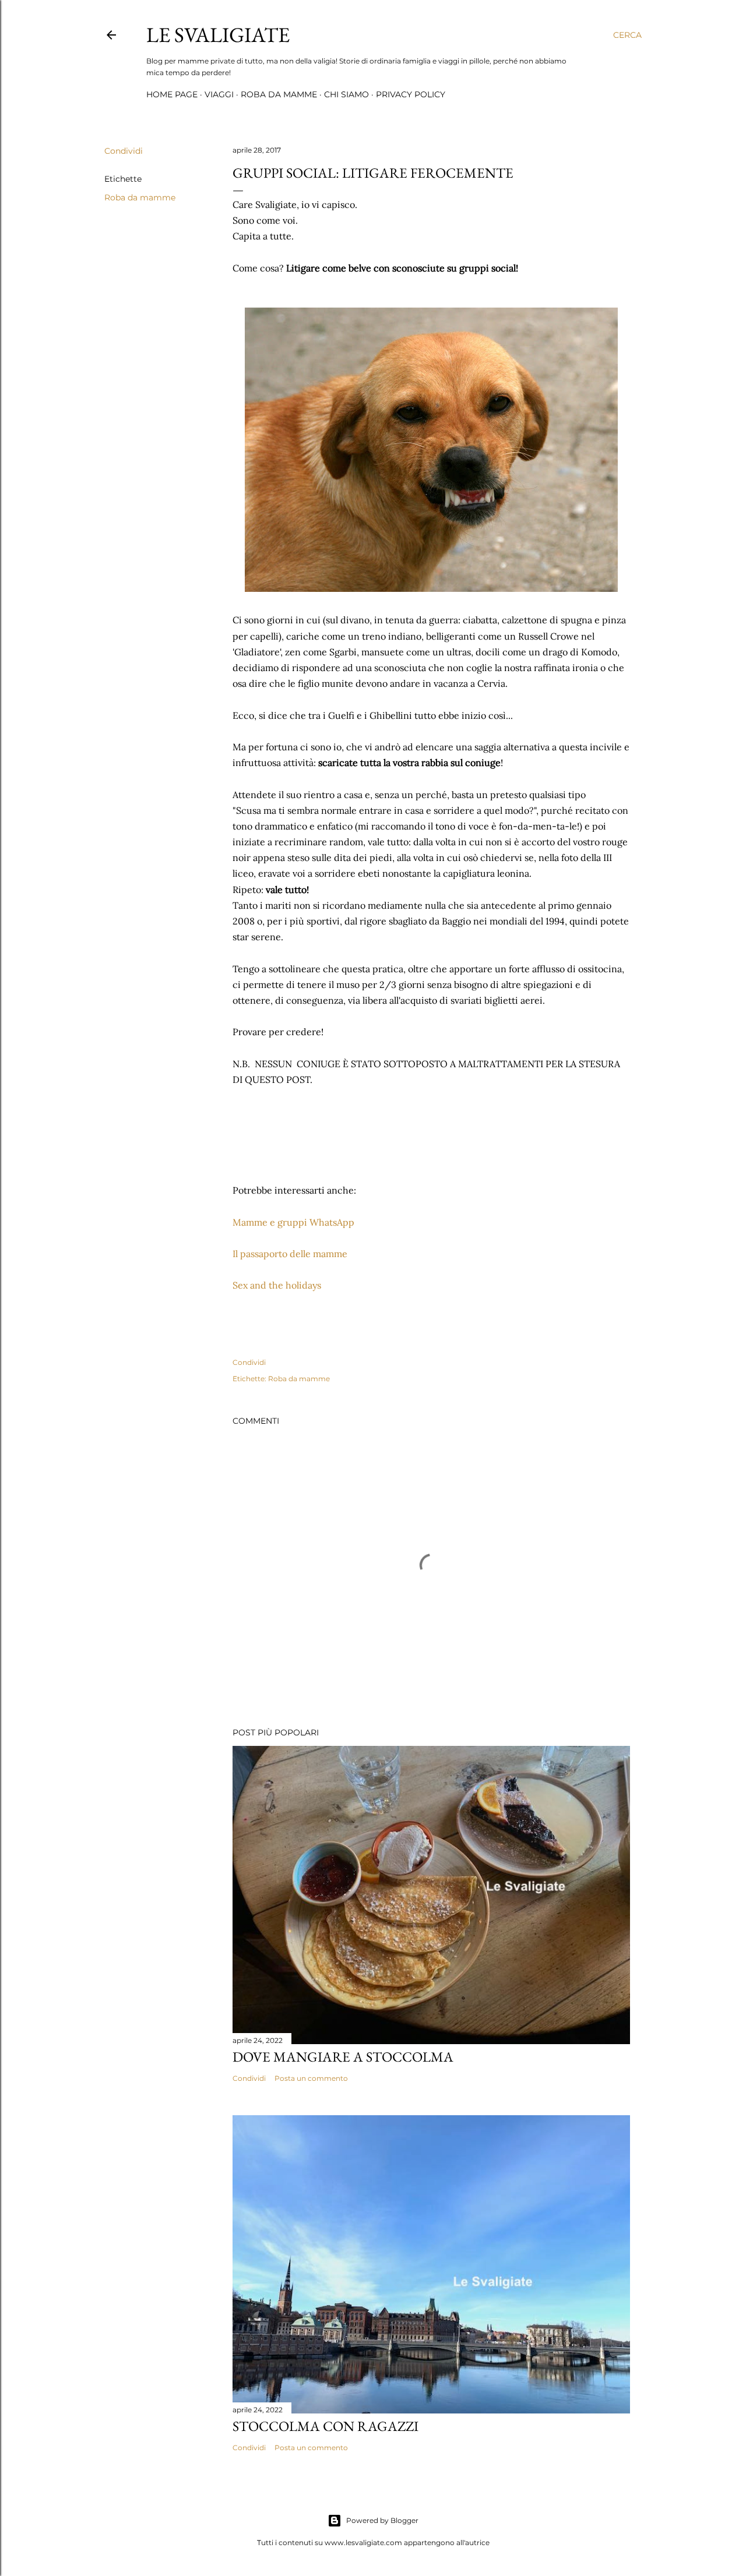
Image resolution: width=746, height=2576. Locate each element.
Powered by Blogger (382, 2520)
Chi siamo (346, 94)
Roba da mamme (279, 94)
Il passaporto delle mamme (290, 1254)
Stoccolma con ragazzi (326, 2426)
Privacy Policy (411, 94)
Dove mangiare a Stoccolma (343, 2057)
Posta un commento (311, 2078)
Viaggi (219, 94)
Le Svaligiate (218, 35)
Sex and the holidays (277, 1285)
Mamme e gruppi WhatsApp (293, 1222)
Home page (172, 94)
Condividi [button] (124, 151)
